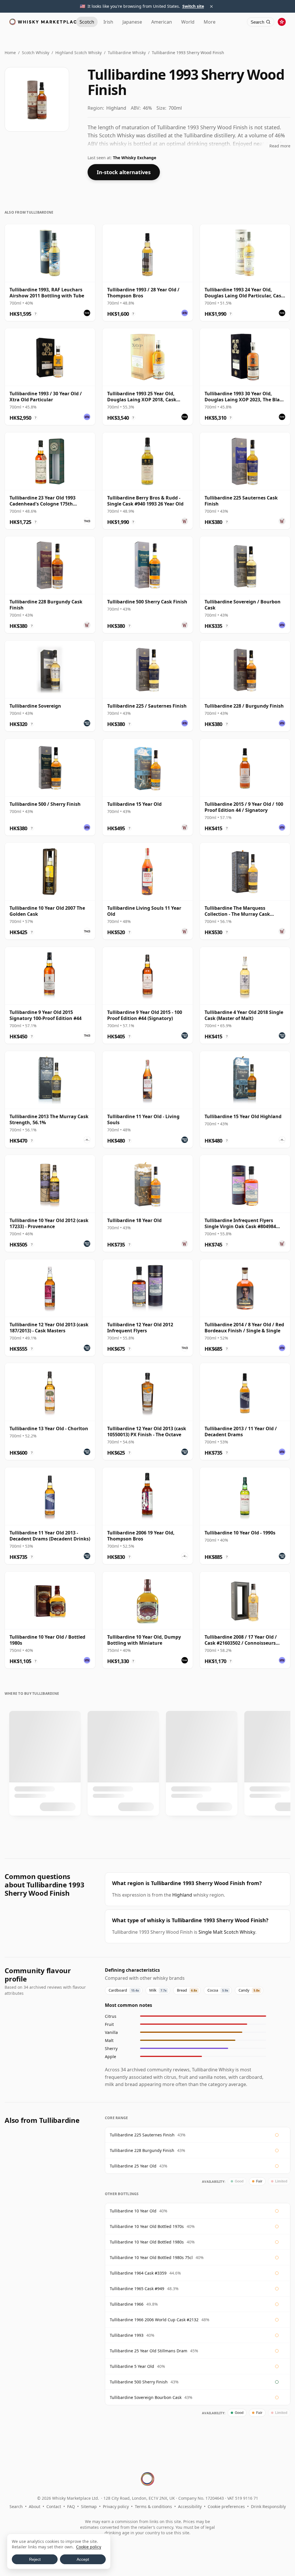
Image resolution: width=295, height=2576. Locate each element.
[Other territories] (282, 22)
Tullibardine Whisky (127, 53)
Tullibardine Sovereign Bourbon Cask (146, 2397)
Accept (83, 2559)
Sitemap (89, 2506)
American (162, 22)
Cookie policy (89, 2547)
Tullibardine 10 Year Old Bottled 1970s (147, 2226)
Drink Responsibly (268, 2506)
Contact (54, 2506)
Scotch (87, 22)
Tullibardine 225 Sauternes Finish (142, 2135)
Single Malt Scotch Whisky (227, 1932)
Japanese (132, 22)
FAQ (71, 2506)
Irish (108, 22)
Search (16, 2506)
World (188, 22)
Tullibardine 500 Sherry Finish (139, 2382)
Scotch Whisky (36, 53)
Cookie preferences (226, 2506)
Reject (35, 2559)
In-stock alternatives (124, 172)
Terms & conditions (153, 2506)
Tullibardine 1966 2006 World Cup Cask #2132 (154, 2320)
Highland (182, 1895)
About (35, 2506)
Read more (280, 146)
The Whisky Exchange (135, 158)
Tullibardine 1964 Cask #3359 (138, 2273)
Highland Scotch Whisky (79, 53)
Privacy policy (116, 2506)
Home (10, 53)
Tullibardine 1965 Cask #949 (137, 2289)
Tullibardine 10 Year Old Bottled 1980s (147, 2242)
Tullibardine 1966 (127, 2304)
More (210, 22)
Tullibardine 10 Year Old (133, 2211)
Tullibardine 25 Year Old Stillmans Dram (149, 2351)
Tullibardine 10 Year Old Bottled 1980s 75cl (151, 2257)
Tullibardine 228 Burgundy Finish (142, 2150)
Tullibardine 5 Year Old (132, 2366)
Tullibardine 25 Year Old (133, 2166)
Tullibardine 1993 (127, 2335)
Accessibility (190, 2506)
